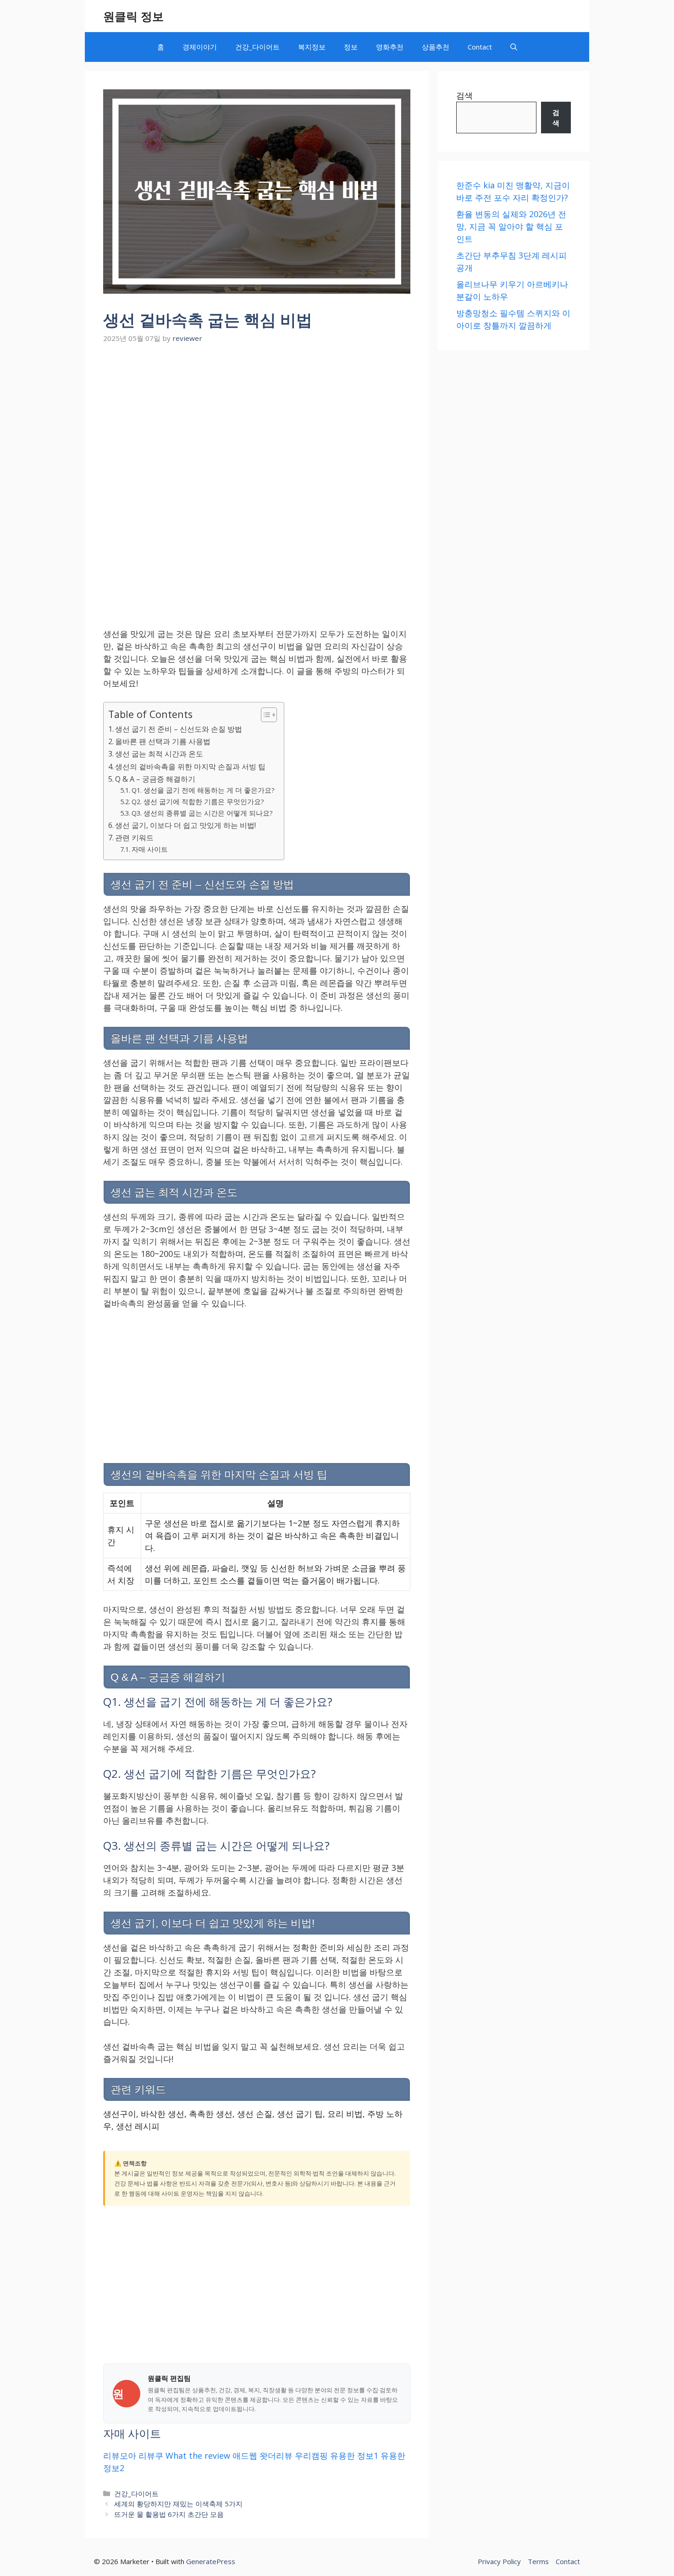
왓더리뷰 (276, 2455)
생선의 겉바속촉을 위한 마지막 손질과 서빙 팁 (190, 767)
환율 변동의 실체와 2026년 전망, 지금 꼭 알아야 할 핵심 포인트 (511, 226)
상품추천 (436, 47)
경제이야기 (200, 47)
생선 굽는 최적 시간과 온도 (159, 754)
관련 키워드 (134, 838)
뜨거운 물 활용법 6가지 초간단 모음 (169, 2514)
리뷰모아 (120, 2455)
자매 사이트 (150, 849)
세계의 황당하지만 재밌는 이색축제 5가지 (178, 2504)
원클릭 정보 (133, 16)
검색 (464, 95)
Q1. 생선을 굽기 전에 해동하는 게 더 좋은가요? (203, 790)
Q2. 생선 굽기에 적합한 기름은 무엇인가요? (198, 801)
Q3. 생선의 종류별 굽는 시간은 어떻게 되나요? (202, 813)
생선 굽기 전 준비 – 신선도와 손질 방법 (179, 729)
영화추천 (390, 47)
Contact (480, 47)
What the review (198, 2455)
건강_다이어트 (257, 47)
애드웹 (245, 2455)
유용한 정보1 (354, 2455)
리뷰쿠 (151, 2455)
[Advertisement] (257, 415)
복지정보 (312, 47)
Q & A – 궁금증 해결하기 (155, 779)
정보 (351, 47)
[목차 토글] (264, 715)
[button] (514, 47)
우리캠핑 (311, 2455)
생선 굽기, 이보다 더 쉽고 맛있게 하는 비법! (185, 825)
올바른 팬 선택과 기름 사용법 (163, 741)
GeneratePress (211, 2561)
